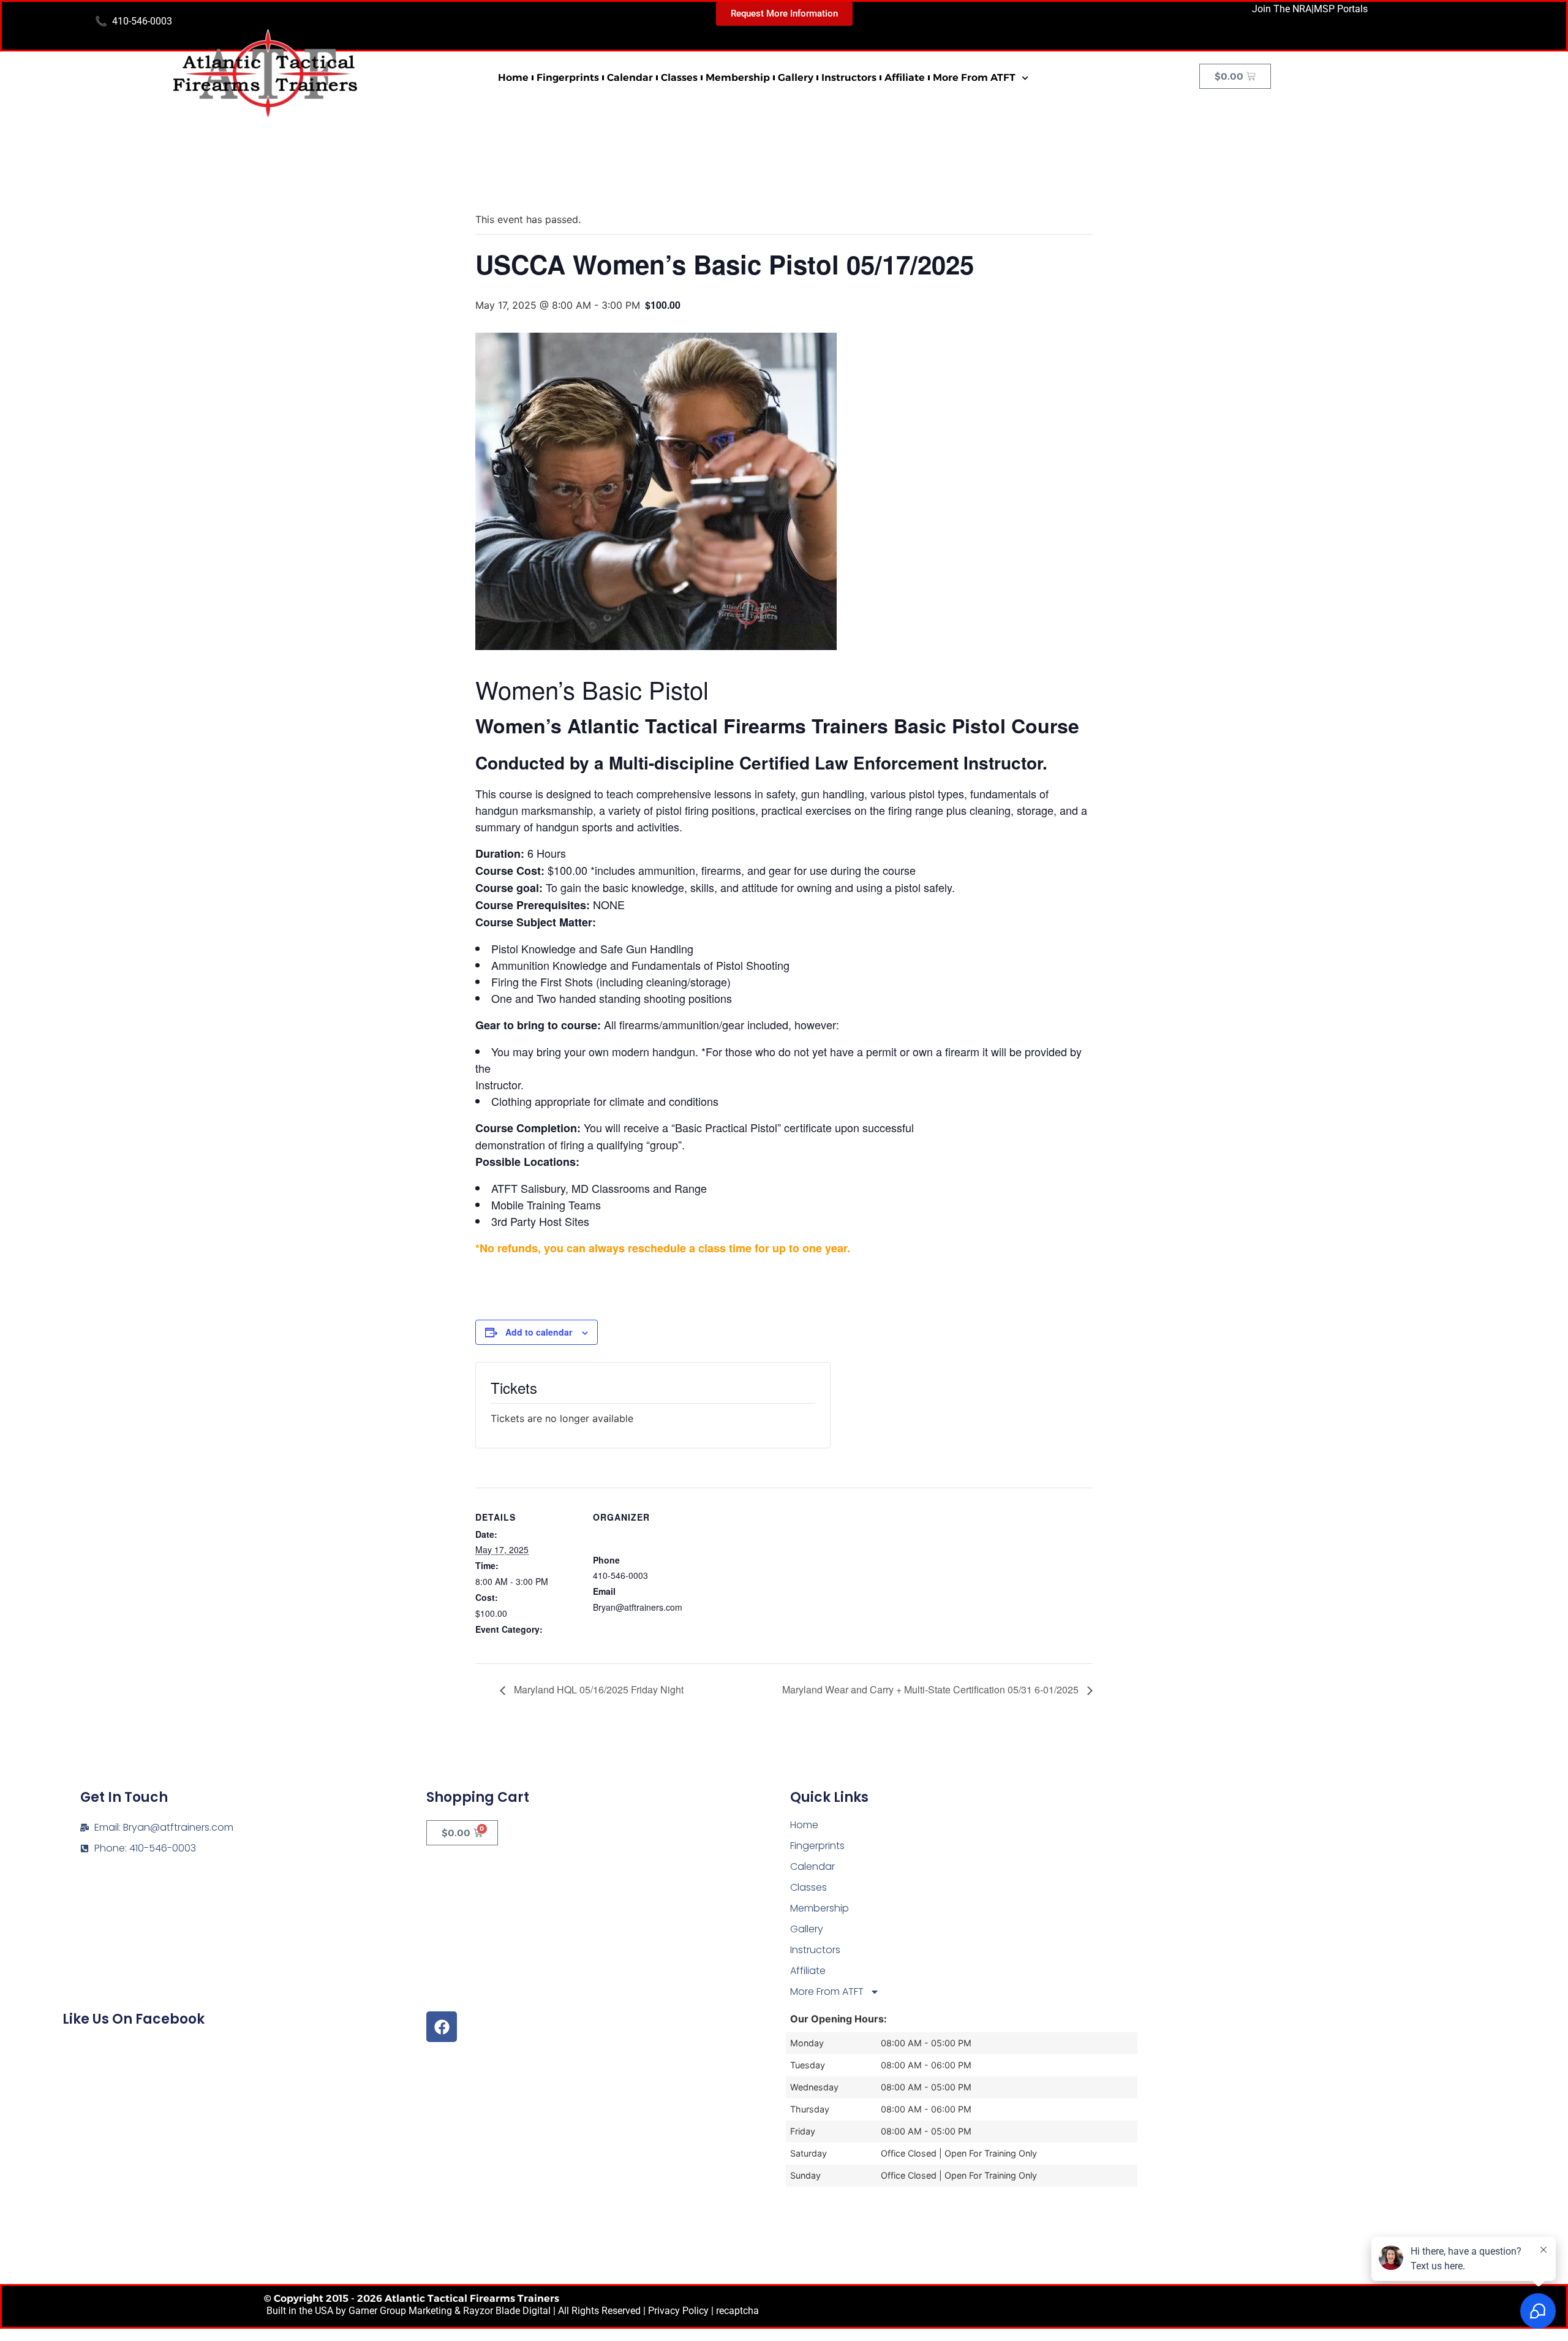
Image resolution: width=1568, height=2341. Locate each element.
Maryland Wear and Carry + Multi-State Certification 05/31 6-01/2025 (932, 1689)
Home (513, 78)
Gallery (796, 78)
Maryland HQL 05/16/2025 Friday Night (597, 1689)
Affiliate (905, 78)
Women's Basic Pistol (517, 1644)
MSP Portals (1341, 9)
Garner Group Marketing (400, 2311)
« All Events (503, 180)
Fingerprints (568, 78)
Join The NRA (1282, 9)
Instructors (849, 78)
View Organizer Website (639, 1622)
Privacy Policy (678, 2311)
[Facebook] (442, 2027)
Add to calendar (539, 1332)
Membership (738, 78)
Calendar (630, 78)
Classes (679, 78)
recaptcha (737, 2311)
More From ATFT (974, 78)
